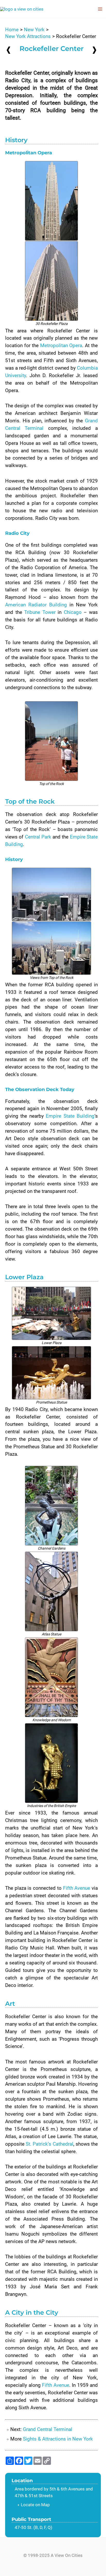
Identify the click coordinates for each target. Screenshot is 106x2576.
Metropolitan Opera (61, 345)
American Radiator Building (36, 605)
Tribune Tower (40, 612)
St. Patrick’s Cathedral (49, 2144)
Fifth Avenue (77, 1888)
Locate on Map (35, 2505)
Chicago (73, 612)
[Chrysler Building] (8, 50)
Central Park (38, 837)
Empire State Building (70, 1116)
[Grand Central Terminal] (94, 50)
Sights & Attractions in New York (58, 2439)
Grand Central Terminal (48, 2429)
